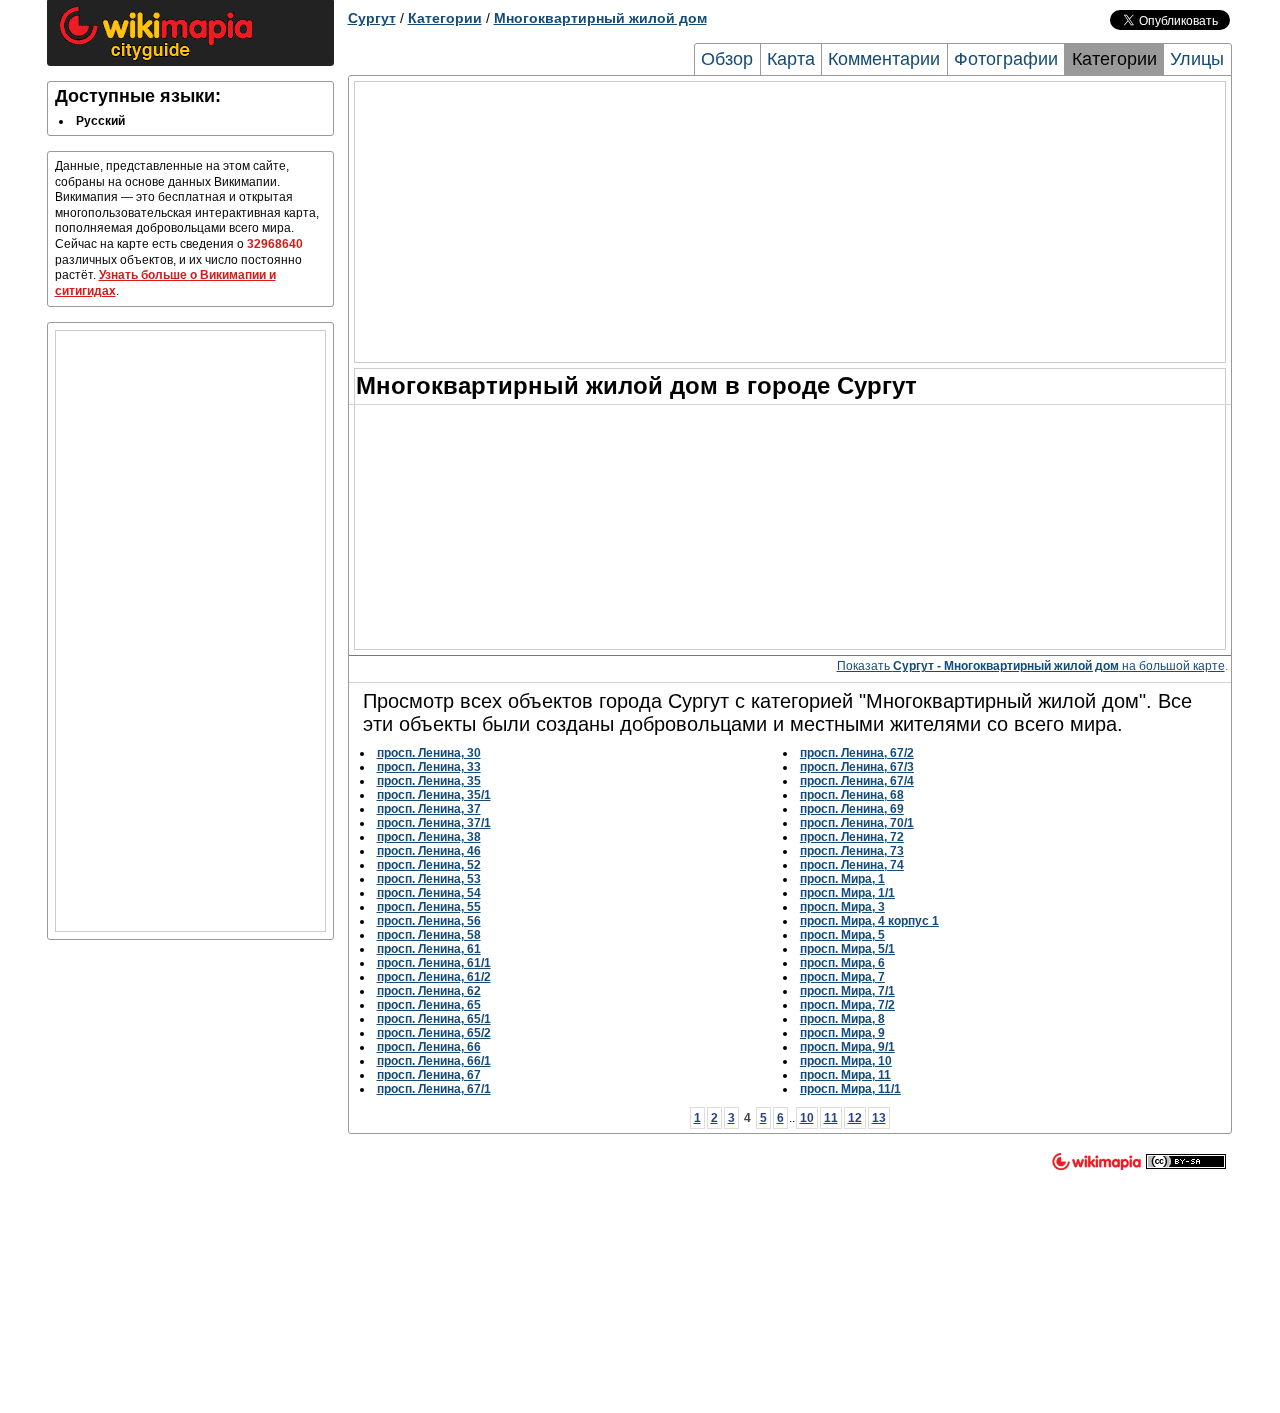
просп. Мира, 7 (842, 977)
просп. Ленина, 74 (852, 865)
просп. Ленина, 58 (429, 935)
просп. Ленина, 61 (429, 949)
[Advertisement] (190, 631)
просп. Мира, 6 (842, 963)
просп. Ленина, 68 (852, 795)
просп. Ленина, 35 (429, 781)
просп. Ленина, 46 (429, 851)
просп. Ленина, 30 (429, 753)
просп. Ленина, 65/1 (434, 1019)
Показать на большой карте (1031, 666)
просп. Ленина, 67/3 (857, 767)
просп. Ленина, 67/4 (857, 781)
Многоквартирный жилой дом (600, 18)
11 (831, 1118)
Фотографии (1006, 59)
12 (855, 1118)
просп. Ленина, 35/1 (434, 795)
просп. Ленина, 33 (429, 767)
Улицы (1197, 59)
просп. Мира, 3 (842, 907)
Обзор (727, 59)
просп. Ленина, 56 (429, 921)
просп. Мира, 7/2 (847, 1005)
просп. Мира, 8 (842, 1019)
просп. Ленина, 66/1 (434, 1061)
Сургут (372, 18)
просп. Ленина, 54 (429, 893)
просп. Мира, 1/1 (847, 893)
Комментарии (884, 59)
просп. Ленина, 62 (429, 991)
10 (807, 1118)
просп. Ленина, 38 (429, 837)
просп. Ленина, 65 (429, 1005)
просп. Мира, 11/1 (850, 1089)
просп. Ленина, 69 (852, 809)
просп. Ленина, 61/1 (434, 963)
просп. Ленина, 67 (429, 1075)
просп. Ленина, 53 (429, 879)
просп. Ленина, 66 (429, 1047)
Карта (791, 59)
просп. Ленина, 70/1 (857, 823)
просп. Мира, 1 (842, 879)
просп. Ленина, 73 (852, 851)
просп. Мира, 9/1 (847, 1047)
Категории (445, 18)
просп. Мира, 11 (845, 1075)
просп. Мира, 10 (846, 1061)
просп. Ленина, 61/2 (434, 977)
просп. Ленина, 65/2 (434, 1033)
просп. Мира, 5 (842, 935)
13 (879, 1118)
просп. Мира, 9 (842, 1033)
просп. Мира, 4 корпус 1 (869, 921)
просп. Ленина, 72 (852, 837)
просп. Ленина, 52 (429, 865)
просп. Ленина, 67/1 (434, 1089)
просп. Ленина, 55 (429, 907)
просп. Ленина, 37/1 (434, 823)
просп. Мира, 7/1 (847, 991)
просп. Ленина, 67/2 (857, 753)
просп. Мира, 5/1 (847, 949)
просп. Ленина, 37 (429, 809)
